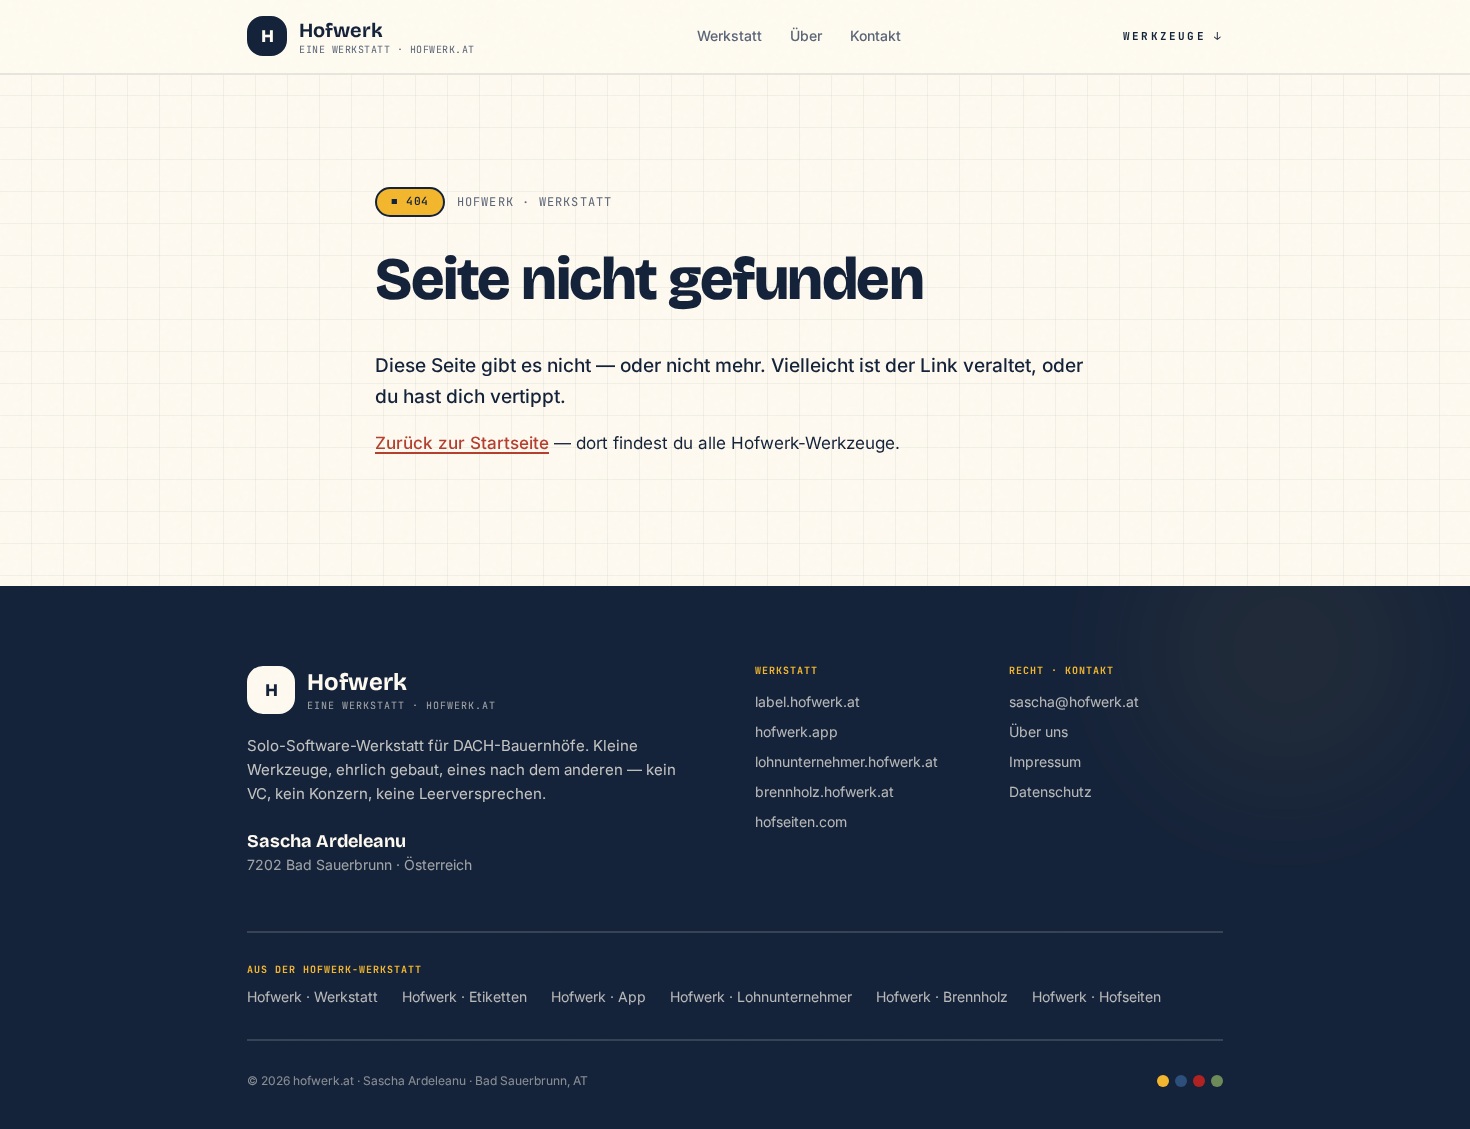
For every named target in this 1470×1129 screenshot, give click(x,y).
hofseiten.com (801, 821)
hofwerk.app (796, 731)
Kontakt (875, 35)
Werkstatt (729, 35)
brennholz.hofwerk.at (824, 791)
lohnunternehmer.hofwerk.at (846, 761)
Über (806, 35)
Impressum (1045, 761)
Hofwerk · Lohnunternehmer (761, 996)
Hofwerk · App (598, 996)
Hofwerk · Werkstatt (312, 996)
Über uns (1038, 731)
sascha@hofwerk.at (1074, 701)
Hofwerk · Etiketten (464, 996)
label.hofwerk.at (807, 701)
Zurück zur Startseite (462, 443)
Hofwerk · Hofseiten (1096, 996)
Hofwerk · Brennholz (942, 996)
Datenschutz (1050, 791)
